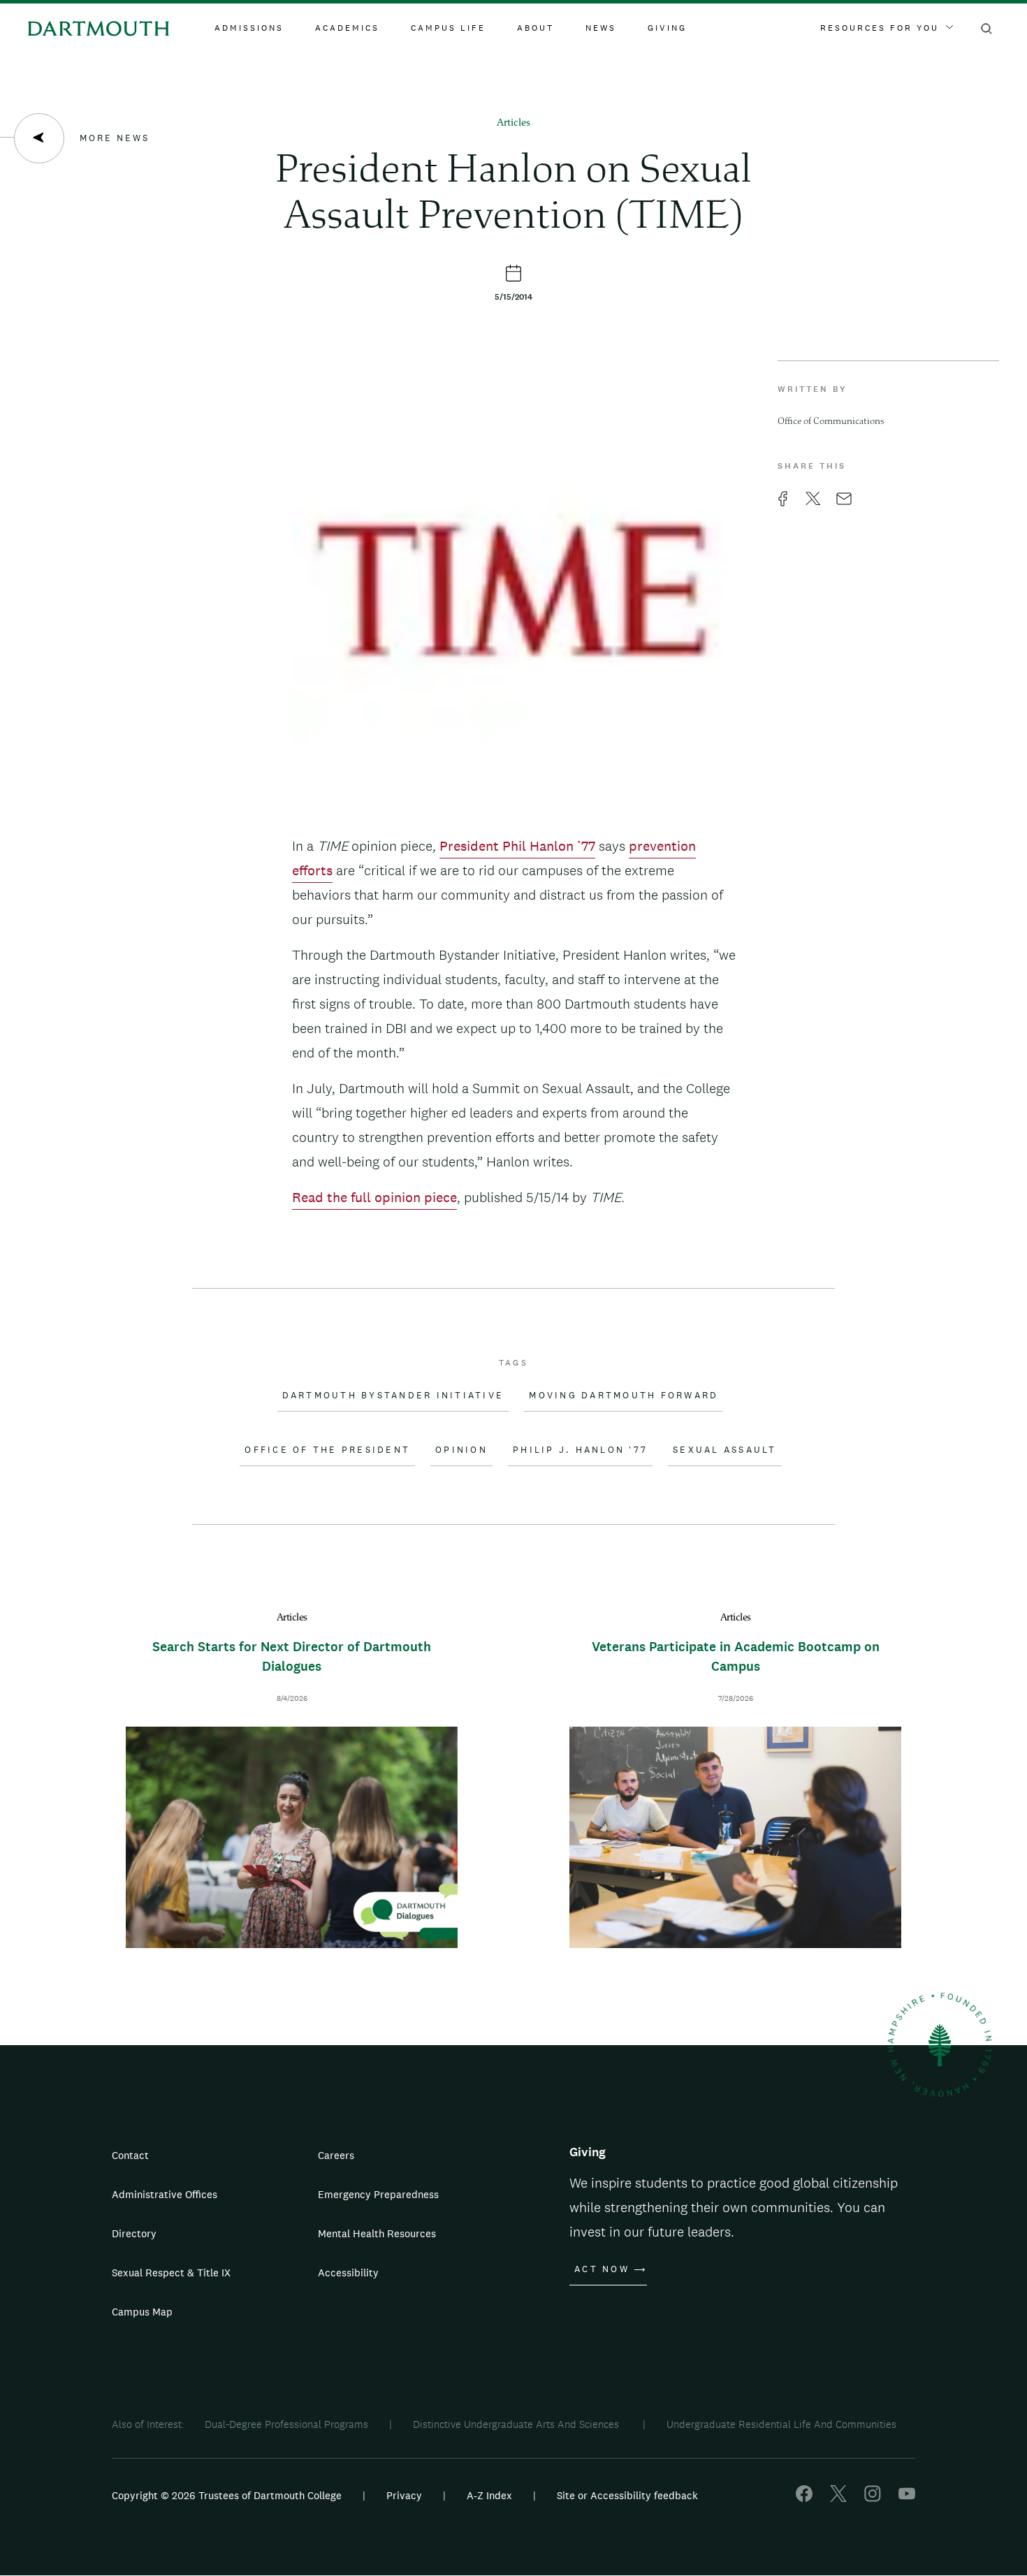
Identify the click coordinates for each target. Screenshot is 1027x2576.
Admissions (249, 28)
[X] (838, 2498)
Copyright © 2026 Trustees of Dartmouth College (227, 2495)
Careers (336, 2155)
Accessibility (348, 2273)
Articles (513, 123)
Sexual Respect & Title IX (171, 2273)
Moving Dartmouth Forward (624, 1396)
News (601, 28)
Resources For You (880, 28)
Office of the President (327, 1450)
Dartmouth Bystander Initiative (393, 1396)
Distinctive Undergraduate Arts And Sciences (517, 2424)
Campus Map (142, 2312)
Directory (134, 2233)
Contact (130, 2155)
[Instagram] (873, 2498)
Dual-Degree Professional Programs (286, 2424)
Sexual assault (725, 1450)
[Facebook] (804, 2498)
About (536, 28)
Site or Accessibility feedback (627, 2495)
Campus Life (448, 28)
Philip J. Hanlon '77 (580, 1450)
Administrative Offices (165, 2194)
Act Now (602, 2269)
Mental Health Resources (377, 2233)
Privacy (404, 2495)
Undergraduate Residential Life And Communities (781, 2424)
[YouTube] (907, 2498)
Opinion (461, 1450)
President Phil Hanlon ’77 (517, 846)
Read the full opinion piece (374, 1197)
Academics (347, 28)
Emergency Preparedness (378, 2194)
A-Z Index (489, 2495)
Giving (667, 28)
